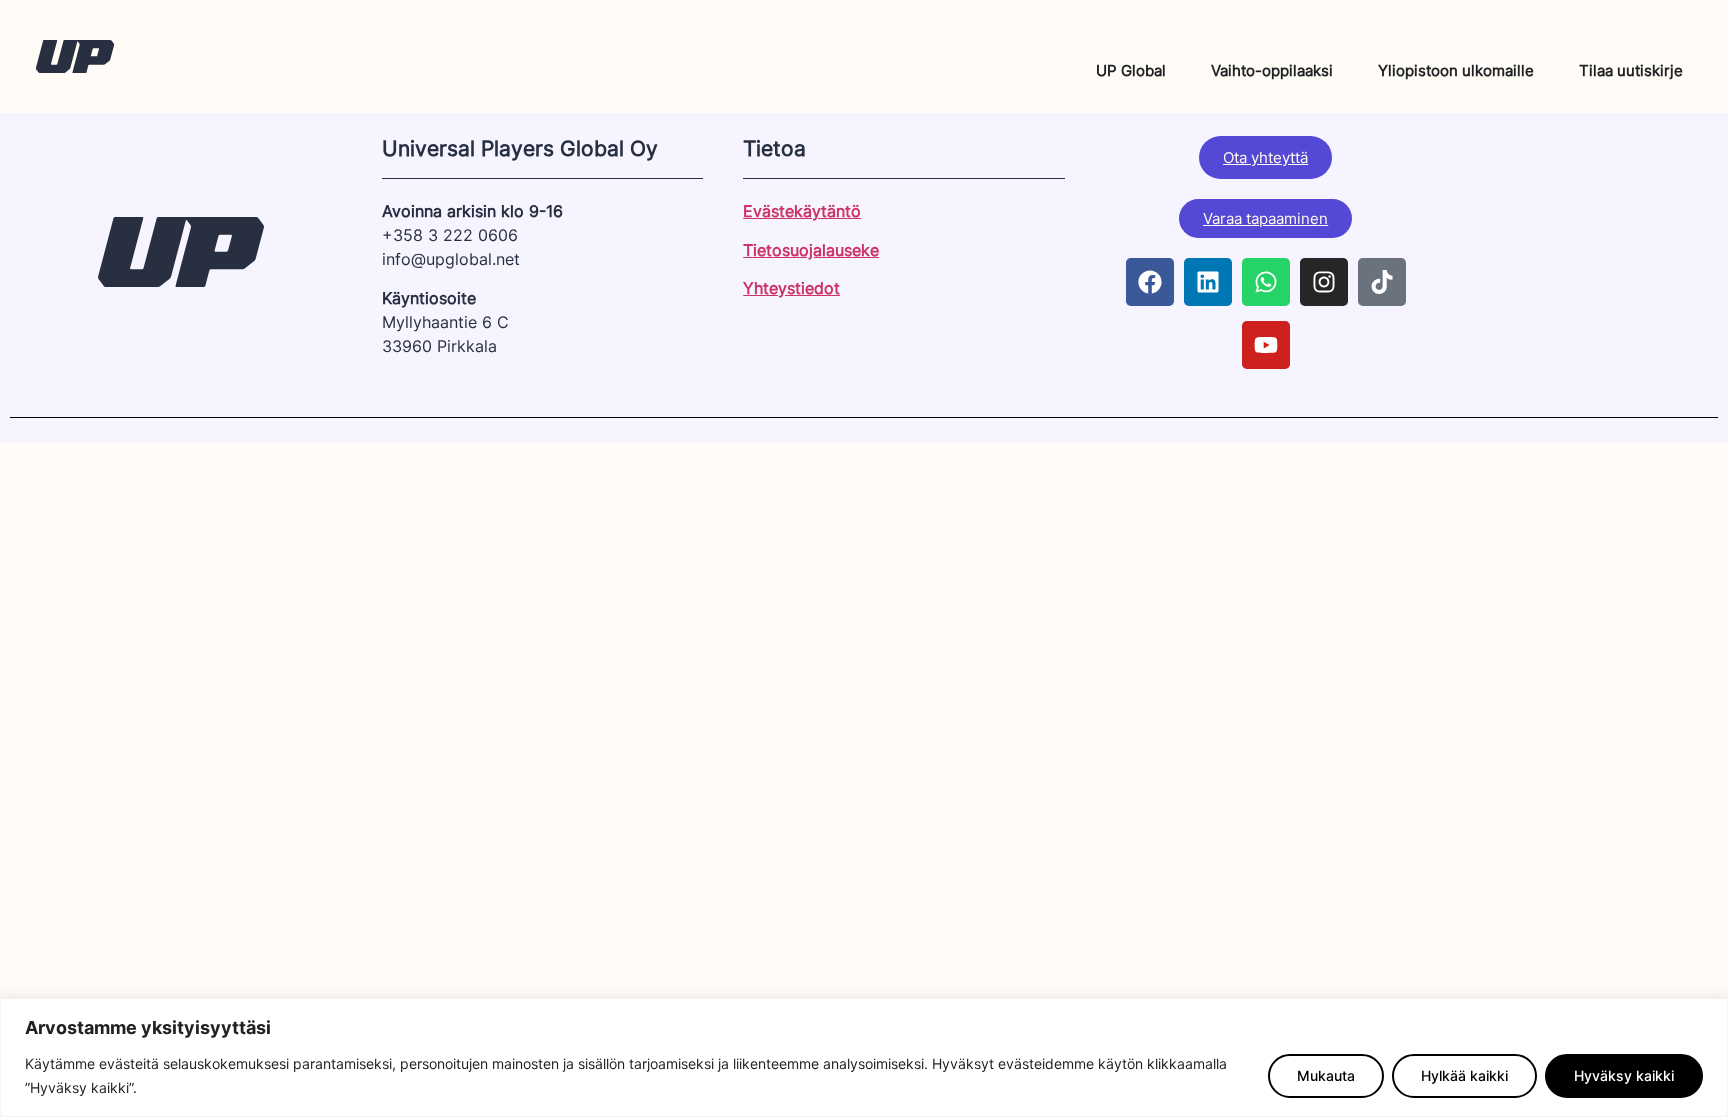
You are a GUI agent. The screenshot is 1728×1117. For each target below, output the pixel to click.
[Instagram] (1324, 282)
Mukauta (1326, 1075)
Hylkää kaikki (1464, 1075)
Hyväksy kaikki (1624, 1075)
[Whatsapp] (1266, 282)
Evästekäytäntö (802, 211)
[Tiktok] (1382, 282)
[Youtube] (1266, 345)
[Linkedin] (1208, 282)
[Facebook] (1150, 282)
